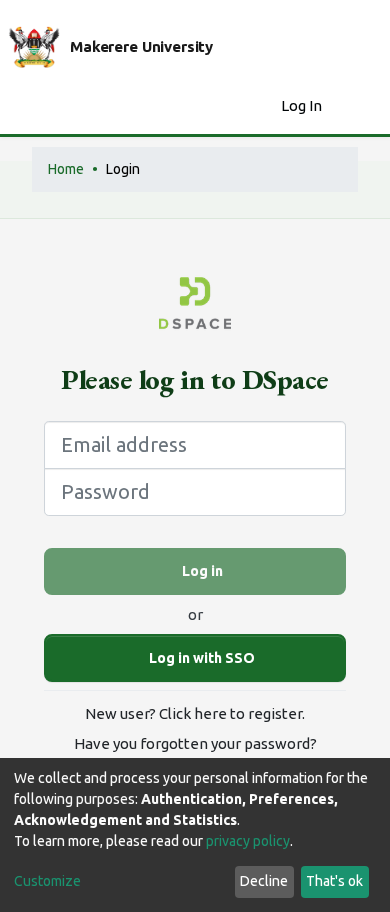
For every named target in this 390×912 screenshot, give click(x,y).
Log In (303, 105)
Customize (47, 881)
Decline (264, 881)
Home (66, 169)
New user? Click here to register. (195, 713)
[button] (260, 106)
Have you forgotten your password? (195, 743)
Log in (201, 571)
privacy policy (248, 841)
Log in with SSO (200, 658)
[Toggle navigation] (362, 106)
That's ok (334, 881)
